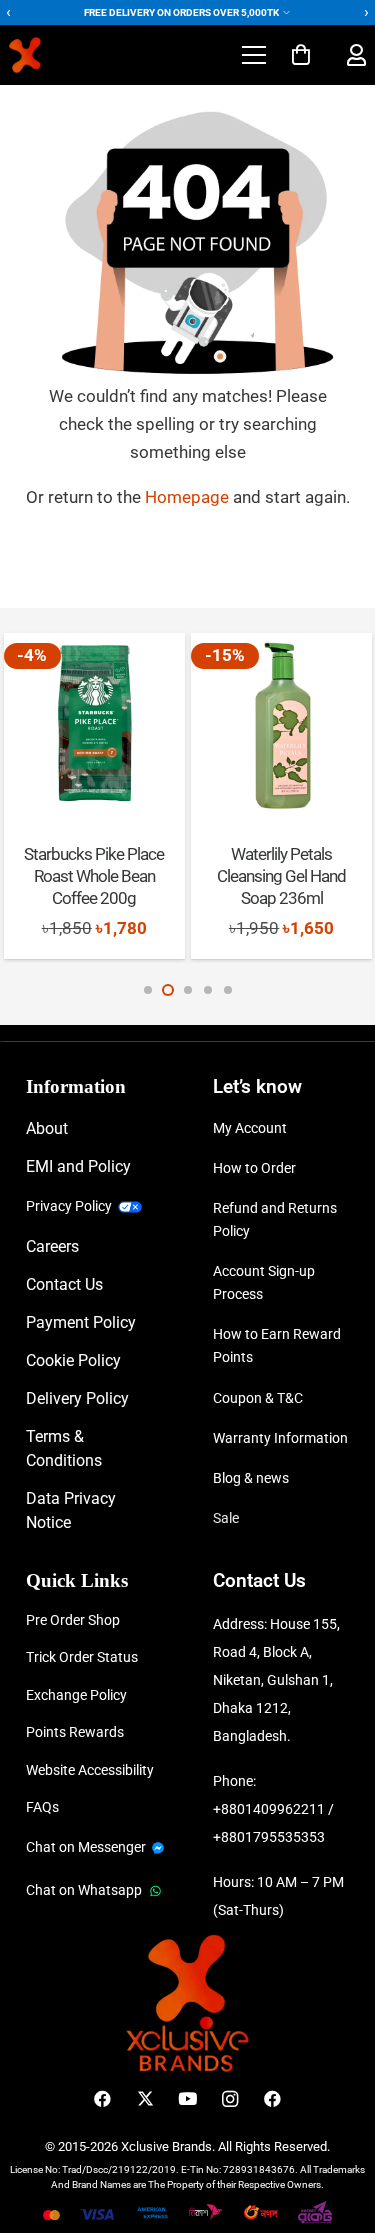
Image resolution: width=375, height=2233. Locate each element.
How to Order (254, 1168)
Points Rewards (75, 1732)
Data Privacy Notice (71, 1510)
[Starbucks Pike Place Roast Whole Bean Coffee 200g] (94, 723)
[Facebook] (102, 2099)
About (47, 1128)
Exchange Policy (76, 1695)
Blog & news (251, 1478)
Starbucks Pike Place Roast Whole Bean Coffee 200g (94, 876)
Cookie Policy (73, 1360)
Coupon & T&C (258, 1398)
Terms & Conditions (64, 1448)
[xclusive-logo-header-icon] (63, 55)
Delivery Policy (77, 1398)
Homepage (189, 497)
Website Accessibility (90, 1770)
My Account (250, 1128)
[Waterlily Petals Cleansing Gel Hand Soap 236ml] (281, 723)
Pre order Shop (73, 1620)
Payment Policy (81, 1322)
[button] (253, 55)
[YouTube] (187, 2099)
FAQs (42, 1807)
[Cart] (301, 55)
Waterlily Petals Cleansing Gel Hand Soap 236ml (281, 876)
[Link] (356, 55)
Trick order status (82, 1657)
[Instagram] (230, 2099)
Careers (52, 1246)
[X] (145, 2099)
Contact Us (64, 1284)
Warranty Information (280, 1438)
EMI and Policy (78, 1166)
